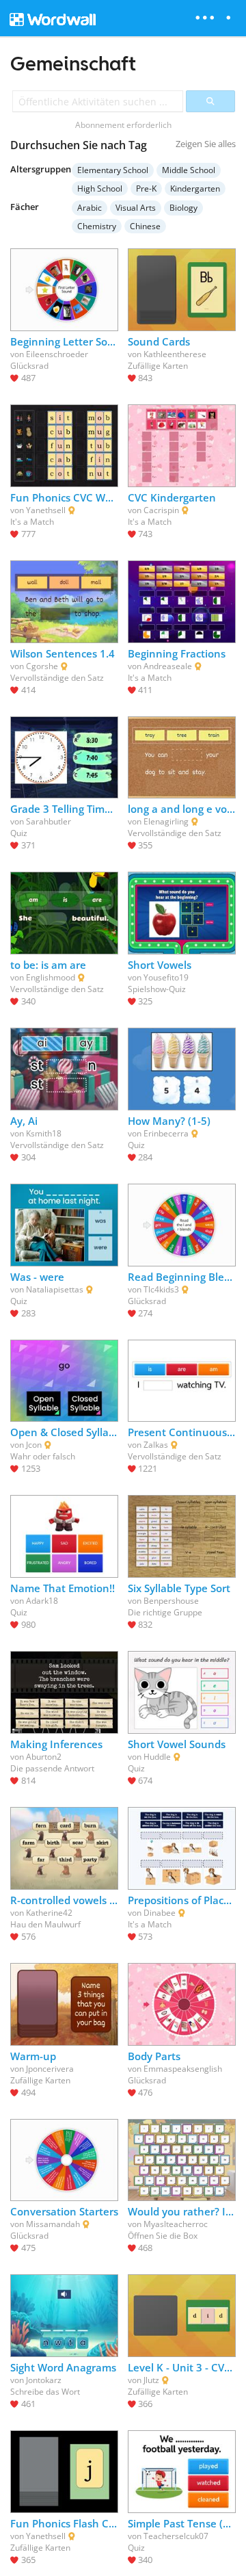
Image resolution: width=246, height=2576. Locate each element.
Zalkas (156, 1445)
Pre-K (146, 188)
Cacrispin (161, 510)
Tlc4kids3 (161, 1289)
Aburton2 (44, 1757)
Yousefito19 (166, 977)
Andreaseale (168, 666)
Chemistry (97, 226)
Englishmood (51, 977)
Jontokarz (44, 2380)
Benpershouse (171, 1601)
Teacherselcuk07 (176, 2536)
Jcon (34, 1445)
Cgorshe (42, 666)
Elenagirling (166, 821)
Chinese (145, 226)
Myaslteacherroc (176, 2224)
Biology (183, 208)
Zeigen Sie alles (206, 144)
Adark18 (42, 1601)
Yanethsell (46, 510)
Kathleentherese (175, 354)
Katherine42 (49, 1913)
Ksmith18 (44, 1133)
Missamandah (53, 2224)
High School (100, 188)
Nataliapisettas (55, 1289)
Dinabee (160, 1913)
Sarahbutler (49, 821)
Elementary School (113, 170)
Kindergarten (195, 188)
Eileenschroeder (57, 354)
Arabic (90, 208)
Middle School (189, 170)
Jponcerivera (50, 2069)
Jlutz (151, 2380)
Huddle (157, 1757)
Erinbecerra (166, 1133)
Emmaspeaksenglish (183, 2069)
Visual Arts (136, 208)
